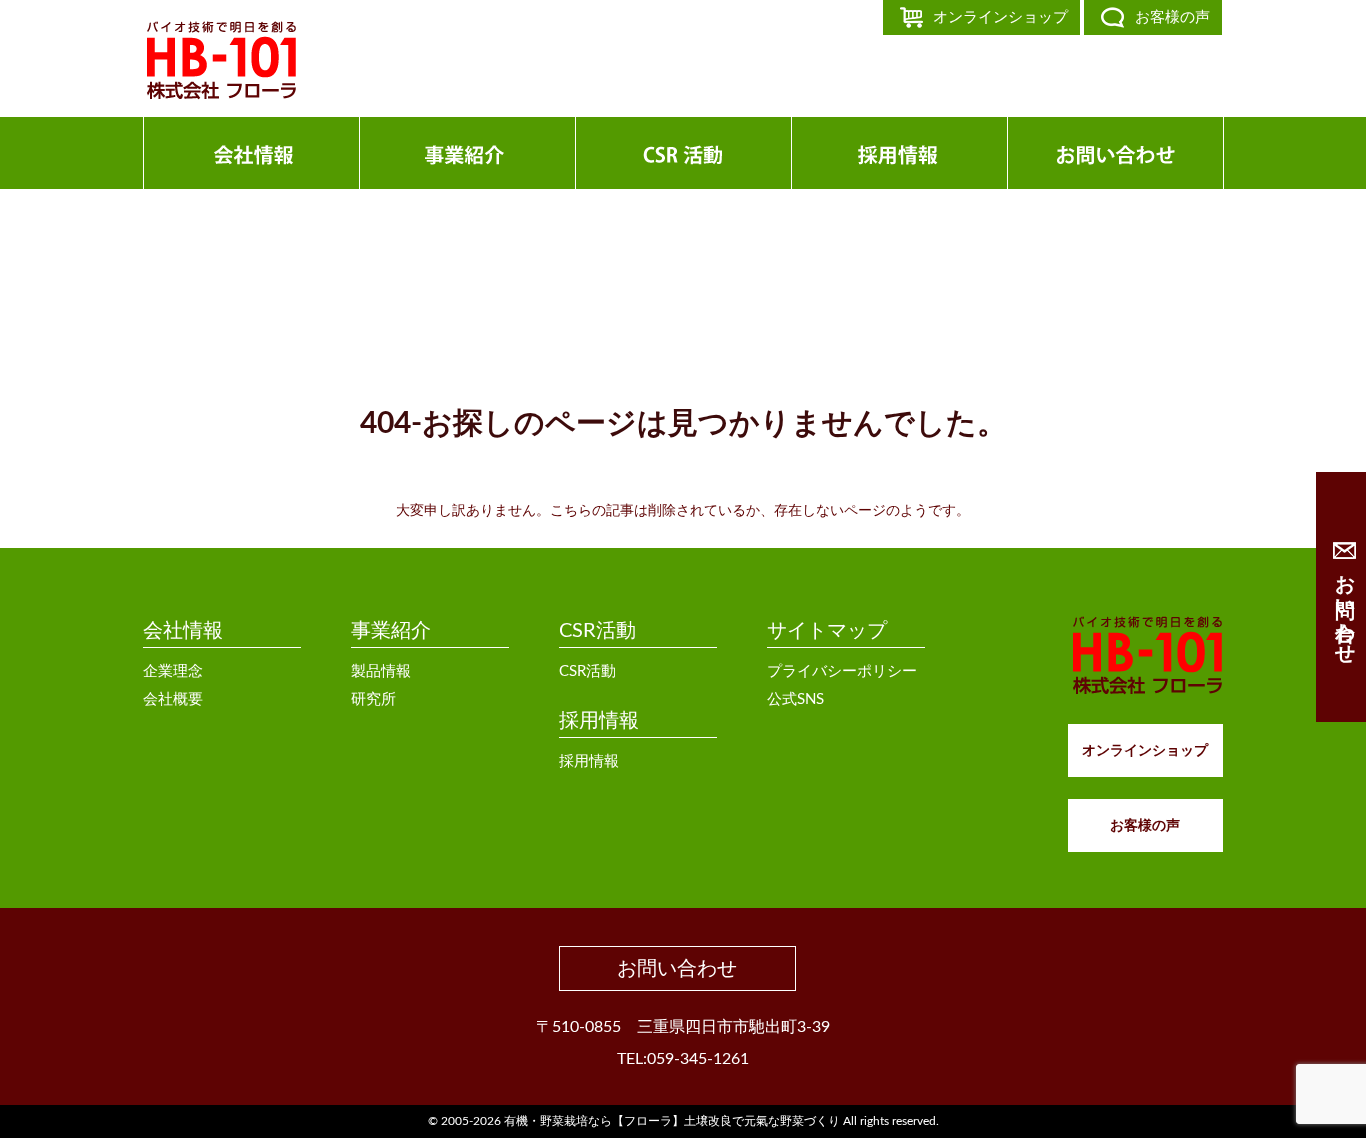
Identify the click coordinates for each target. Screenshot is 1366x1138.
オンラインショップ (1000, 17)
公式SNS (795, 699)
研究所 (373, 699)
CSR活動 (597, 631)
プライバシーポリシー (842, 671)
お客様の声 (1172, 17)
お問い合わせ (677, 969)
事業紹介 (391, 631)
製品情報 (381, 671)
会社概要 (173, 699)
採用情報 (599, 721)
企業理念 (173, 671)
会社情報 (183, 631)
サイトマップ (827, 631)
